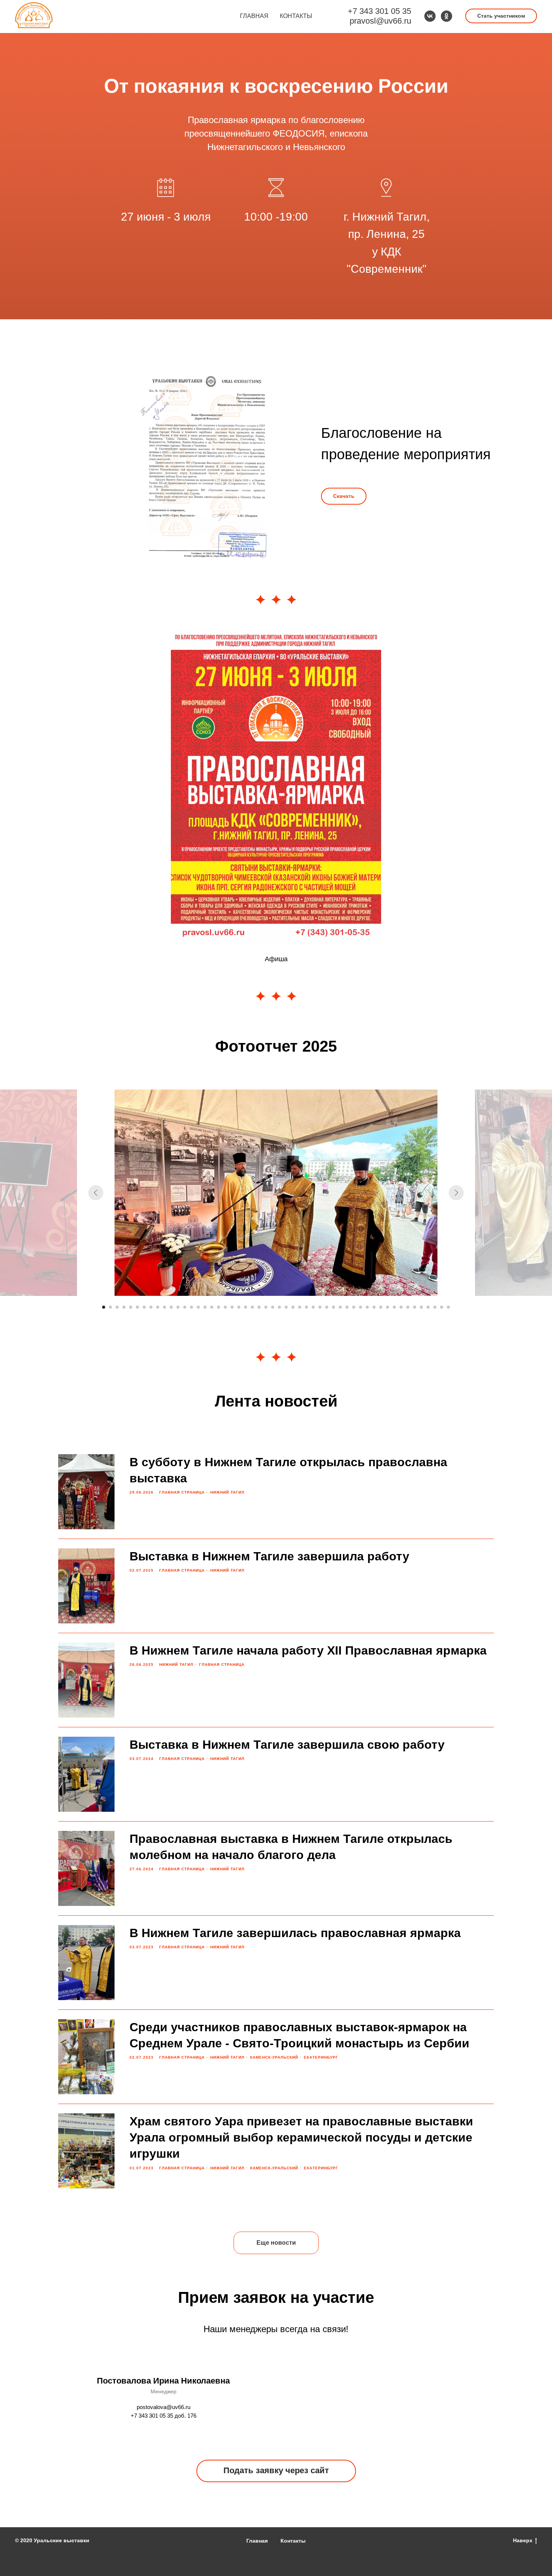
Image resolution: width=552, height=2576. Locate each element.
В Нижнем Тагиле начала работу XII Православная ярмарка (308, 1650)
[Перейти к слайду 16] (205, 1307)
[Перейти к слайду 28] (286, 1307)
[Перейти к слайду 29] (293, 1307)
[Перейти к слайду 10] (164, 1307)
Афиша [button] (276, 959)
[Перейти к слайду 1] (104, 1307)
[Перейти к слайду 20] (232, 1307)
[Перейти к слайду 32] (313, 1307)
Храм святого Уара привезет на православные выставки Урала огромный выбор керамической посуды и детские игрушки (301, 2137)
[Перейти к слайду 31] (306, 1307)
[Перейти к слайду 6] (137, 1307)
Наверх (523, 2540)
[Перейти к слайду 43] (388, 1307)
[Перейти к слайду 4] (124, 1307)
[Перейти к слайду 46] (408, 1307)
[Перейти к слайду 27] (279, 1307)
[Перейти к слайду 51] (442, 1307)
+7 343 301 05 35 (379, 11)
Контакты (296, 16)
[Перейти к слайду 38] (354, 1307)
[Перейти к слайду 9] (158, 1307)
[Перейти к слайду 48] (421, 1307)
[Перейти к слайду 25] (266, 1307)
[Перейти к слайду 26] (273, 1307)
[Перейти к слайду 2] (110, 1307)
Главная (254, 16)
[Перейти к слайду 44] (394, 1307)
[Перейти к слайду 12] (178, 1307)
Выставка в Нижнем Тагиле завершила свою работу (287, 1745)
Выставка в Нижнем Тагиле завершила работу (269, 1556)
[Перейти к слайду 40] (367, 1307)
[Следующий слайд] (456, 1193)
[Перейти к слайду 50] (435, 1307)
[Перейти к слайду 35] (333, 1307)
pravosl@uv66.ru (380, 21)
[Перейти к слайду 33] (320, 1307)
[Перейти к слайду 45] (401, 1307)
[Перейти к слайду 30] (300, 1307)
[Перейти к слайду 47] (415, 1307)
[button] (501, 16)
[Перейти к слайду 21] (239, 1307)
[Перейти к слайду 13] (185, 1307)
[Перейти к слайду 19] (225, 1307)
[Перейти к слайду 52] (448, 1307)
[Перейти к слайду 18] (219, 1307)
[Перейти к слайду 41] (374, 1307)
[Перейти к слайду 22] (246, 1307)
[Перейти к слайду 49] (428, 1307)
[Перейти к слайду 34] (327, 1307)
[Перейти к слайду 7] (144, 1307)
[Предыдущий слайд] (96, 1193)
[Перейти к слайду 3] (117, 1307)
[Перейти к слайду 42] (381, 1307)
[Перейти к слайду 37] (347, 1307)
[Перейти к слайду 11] (171, 1307)
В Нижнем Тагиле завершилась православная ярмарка (295, 1933)
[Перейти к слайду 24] (259, 1307)
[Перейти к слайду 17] (212, 1307)
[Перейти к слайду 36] (340, 1307)
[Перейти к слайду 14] (192, 1307)
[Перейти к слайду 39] (360, 1307)
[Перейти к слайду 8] (151, 1307)
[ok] (446, 16)
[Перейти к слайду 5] (131, 1307)
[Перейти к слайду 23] (252, 1307)
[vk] (430, 16)
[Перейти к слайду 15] (198, 1307)
